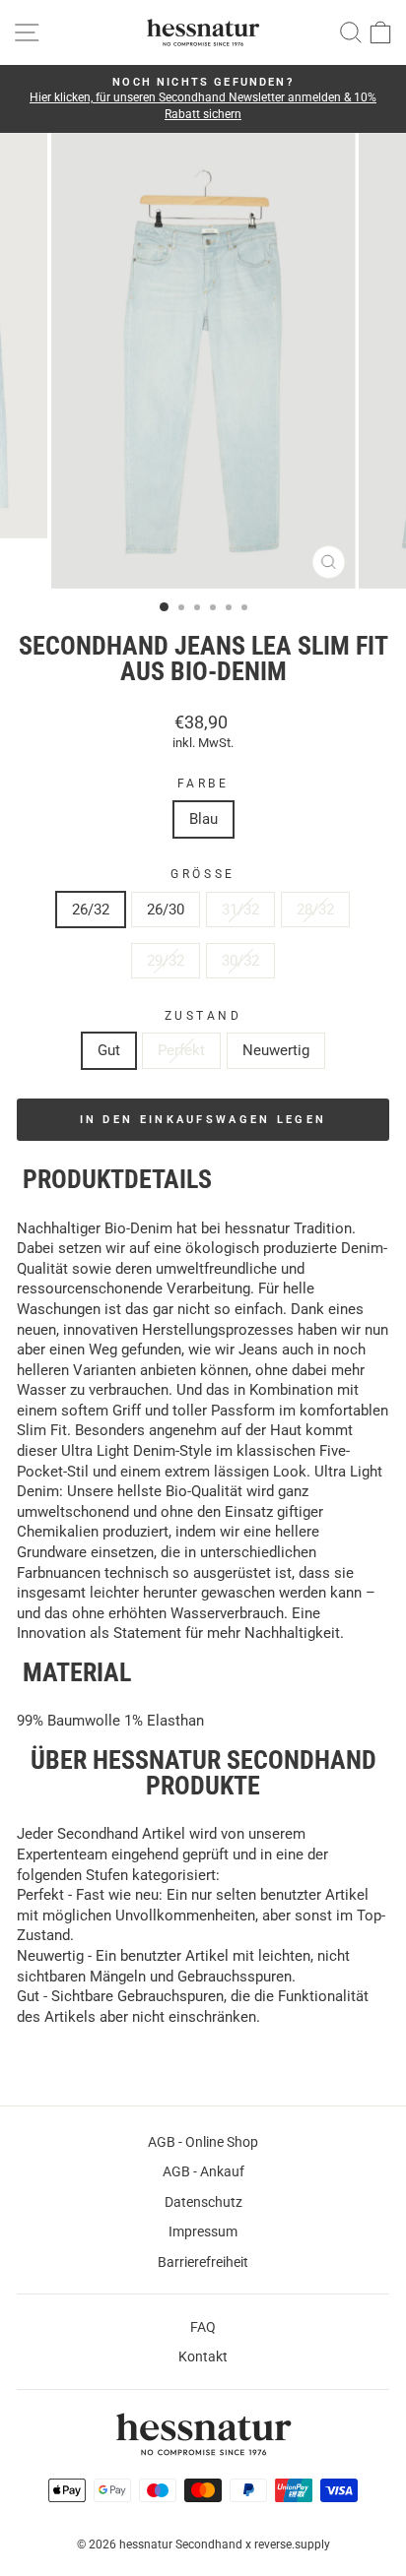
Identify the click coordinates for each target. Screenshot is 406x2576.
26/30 (166, 910)
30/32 (240, 961)
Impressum (203, 2231)
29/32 (166, 961)
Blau (203, 819)
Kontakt (203, 2356)
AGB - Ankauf (203, 2171)
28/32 (315, 910)
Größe (203, 874)
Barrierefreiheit (203, 2262)
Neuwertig (276, 1050)
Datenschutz (203, 2202)
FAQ (203, 2327)
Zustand (203, 1016)
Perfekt (181, 1050)
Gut (109, 1050)
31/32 (240, 910)
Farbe (203, 784)
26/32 (91, 910)
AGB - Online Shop (203, 2142)
